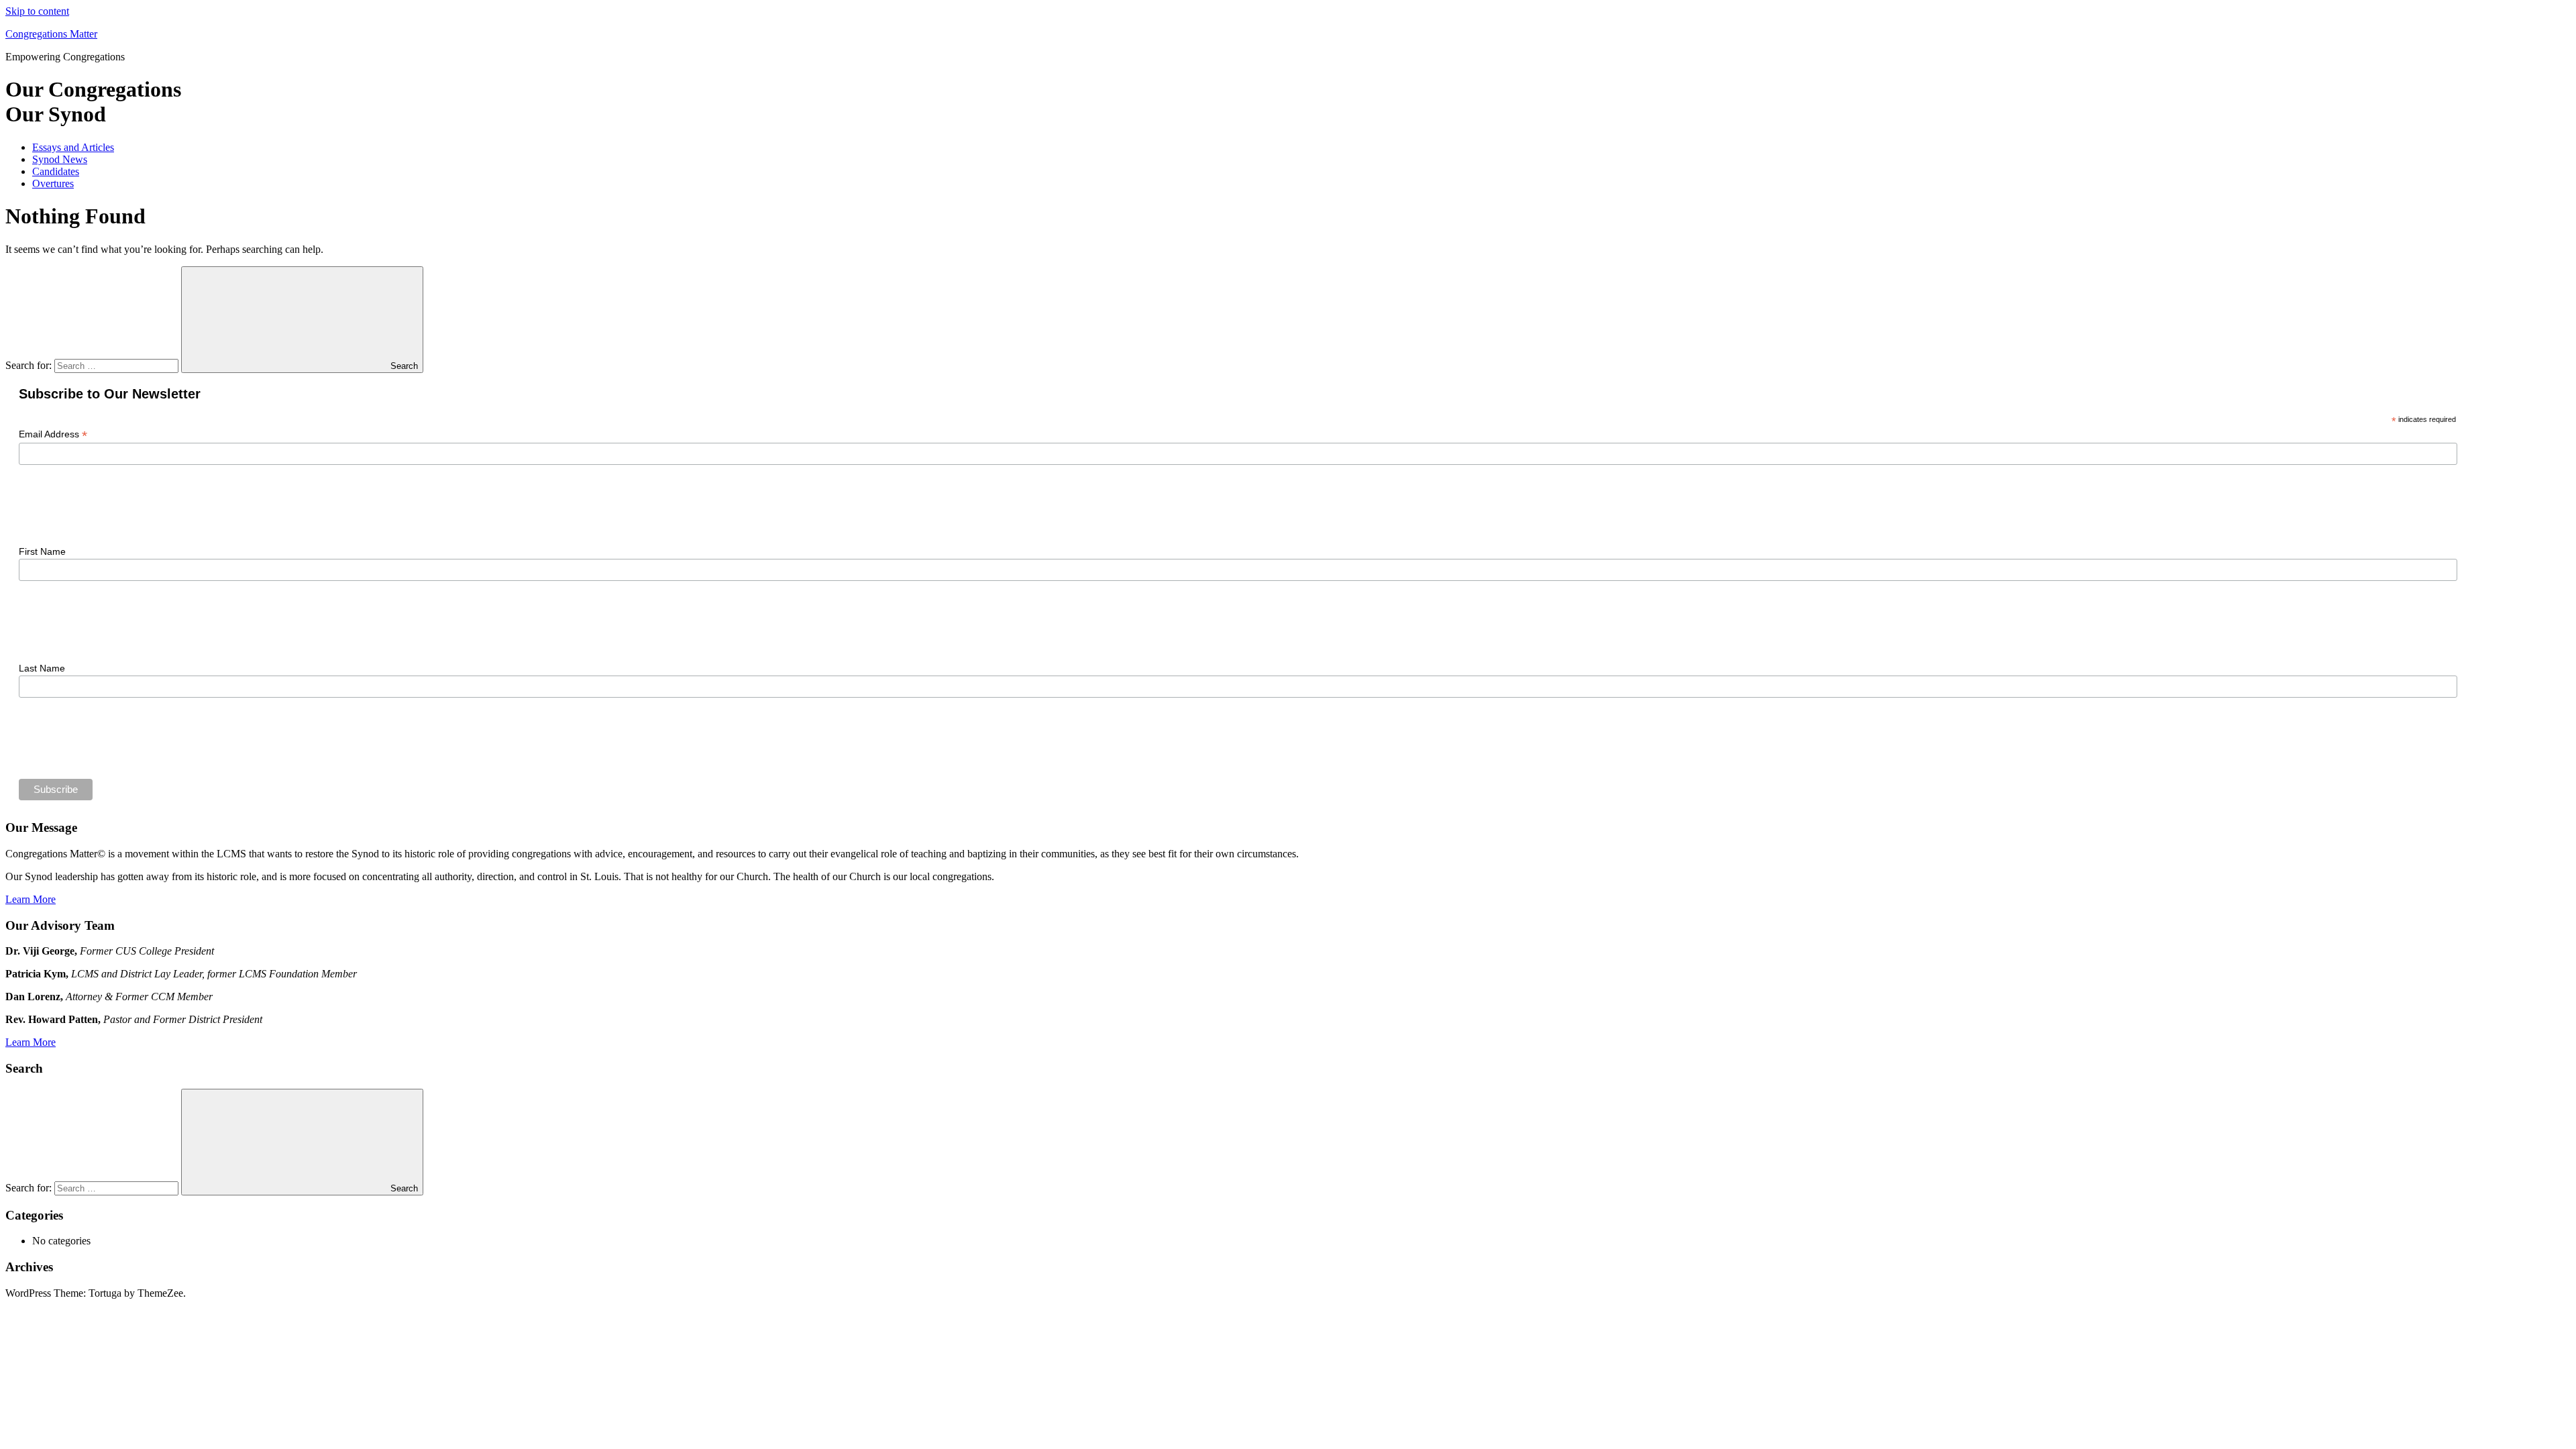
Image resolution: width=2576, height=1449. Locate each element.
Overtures (53, 183)
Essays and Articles (73, 147)
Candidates (56, 171)
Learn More (31, 899)
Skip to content (37, 11)
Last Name (42, 668)
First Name (42, 551)
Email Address (53, 434)
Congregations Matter (51, 34)
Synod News (60, 159)
